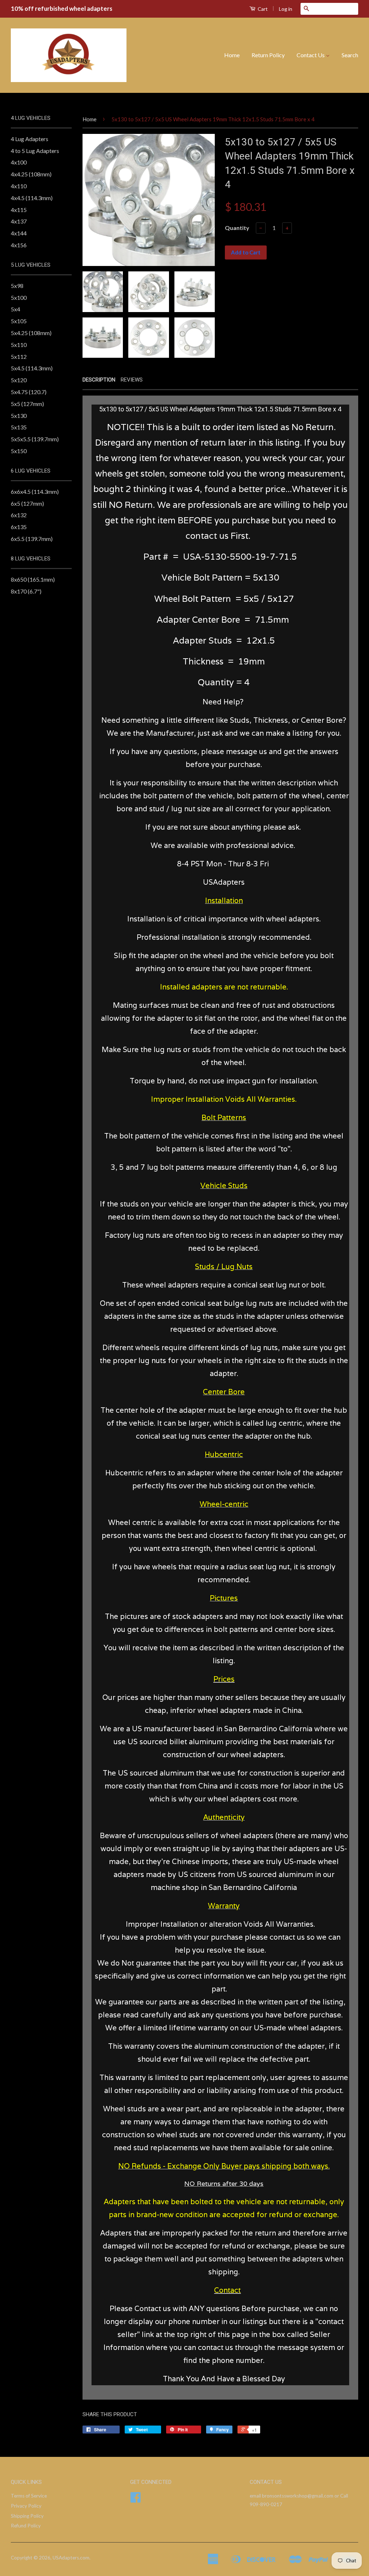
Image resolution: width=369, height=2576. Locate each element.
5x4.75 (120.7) (29, 392)
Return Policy (268, 55)
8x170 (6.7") (26, 591)
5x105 (19, 321)
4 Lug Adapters (30, 139)
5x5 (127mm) (27, 404)
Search (350, 55)
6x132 (19, 515)
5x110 (19, 345)
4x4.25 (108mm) (31, 174)
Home (232, 55)
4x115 (19, 210)
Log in (286, 9)
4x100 (19, 162)
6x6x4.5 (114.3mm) (35, 491)
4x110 (19, 186)
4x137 (19, 221)
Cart (262, 9)
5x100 (19, 297)
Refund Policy (26, 2526)
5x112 (19, 357)
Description (99, 380)
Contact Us (311, 55)
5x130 (19, 416)
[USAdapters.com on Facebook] (135, 2500)
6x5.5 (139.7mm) (32, 539)
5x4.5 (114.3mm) (32, 368)
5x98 (17, 286)
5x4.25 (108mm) (31, 333)
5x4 (15, 309)
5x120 (19, 380)
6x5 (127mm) (27, 503)
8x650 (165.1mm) (33, 579)
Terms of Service (29, 2496)
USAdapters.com (71, 2558)
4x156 (19, 245)
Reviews (132, 380)
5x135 (19, 427)
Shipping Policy (27, 2516)
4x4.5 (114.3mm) (32, 198)
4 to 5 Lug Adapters (35, 151)
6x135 (19, 527)
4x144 (19, 233)
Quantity (237, 228)
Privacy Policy (26, 2506)
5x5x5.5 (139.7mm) (35, 439)
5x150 (19, 451)
